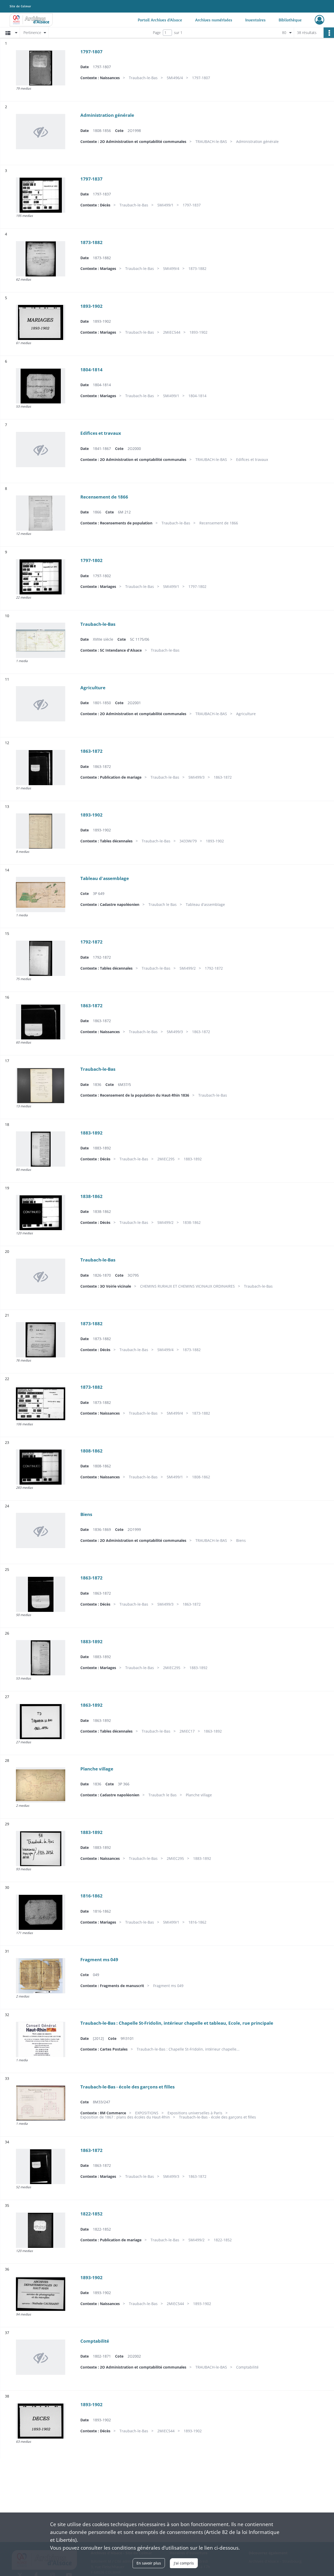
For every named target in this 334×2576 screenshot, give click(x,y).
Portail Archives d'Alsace (160, 20)
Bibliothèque (290, 20)
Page (157, 33)
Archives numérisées (214, 20)
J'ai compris (184, 2563)
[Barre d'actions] (329, 33)
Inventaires (255, 20)
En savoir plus (149, 2563)
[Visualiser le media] (41, 68)
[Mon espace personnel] (320, 20)
